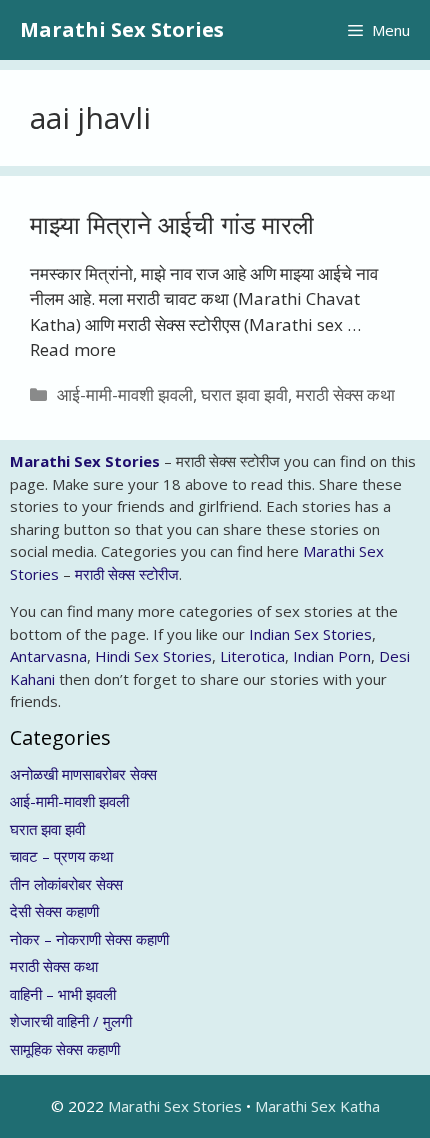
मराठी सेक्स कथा (345, 394)
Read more (73, 349)
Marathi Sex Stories (122, 29)
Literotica (252, 656)
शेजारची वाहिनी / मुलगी (71, 1021)
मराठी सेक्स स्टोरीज (127, 574)
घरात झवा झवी (244, 394)
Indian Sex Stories (310, 634)
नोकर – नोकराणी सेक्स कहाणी (89, 939)
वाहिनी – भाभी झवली (63, 994)
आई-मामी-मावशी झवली (125, 394)
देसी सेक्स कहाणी (54, 911)
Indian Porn (332, 656)
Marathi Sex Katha (317, 1106)
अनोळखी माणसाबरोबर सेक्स (83, 774)
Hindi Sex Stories (153, 656)
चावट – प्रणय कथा (61, 856)
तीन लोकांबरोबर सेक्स (66, 884)
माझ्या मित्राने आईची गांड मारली (172, 224)
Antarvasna (48, 656)
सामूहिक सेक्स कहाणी (65, 1049)
